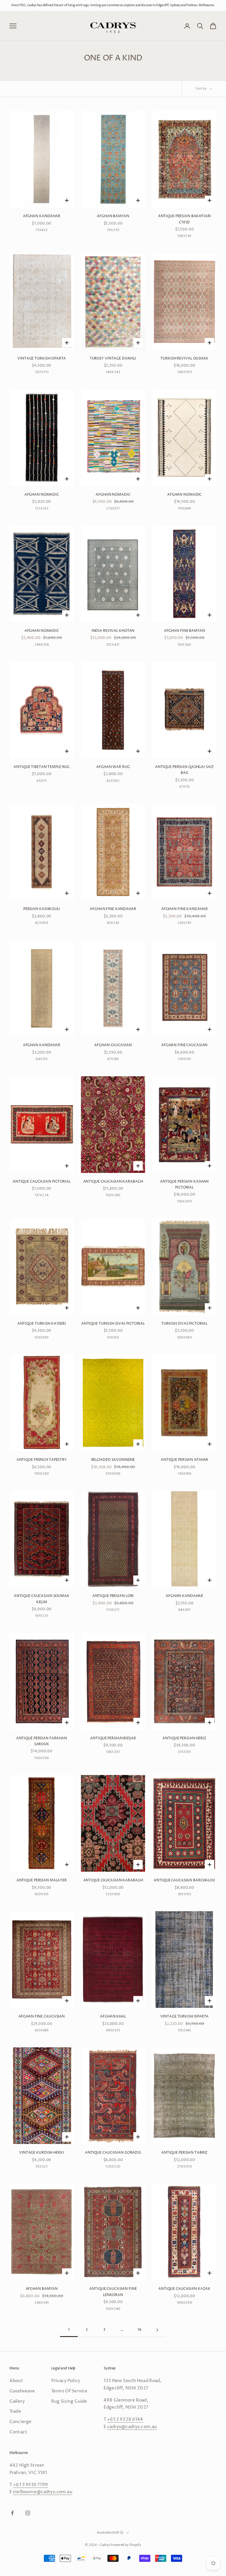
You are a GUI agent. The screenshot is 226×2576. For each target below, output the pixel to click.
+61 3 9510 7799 (30, 2485)
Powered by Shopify (126, 2545)
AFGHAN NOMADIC (42, 495)
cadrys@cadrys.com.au (132, 2427)
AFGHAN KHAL (113, 2017)
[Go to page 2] (157, 2330)
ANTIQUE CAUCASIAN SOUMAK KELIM (42, 1599)
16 (139, 2330)
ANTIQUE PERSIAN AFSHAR (184, 1460)
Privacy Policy (66, 2381)
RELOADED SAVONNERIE (113, 1460)
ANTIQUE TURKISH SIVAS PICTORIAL (113, 1324)
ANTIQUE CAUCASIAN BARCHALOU (184, 1880)
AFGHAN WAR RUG (113, 767)
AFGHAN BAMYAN (113, 216)
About (16, 2381)
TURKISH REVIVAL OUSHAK (184, 359)
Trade (15, 2411)
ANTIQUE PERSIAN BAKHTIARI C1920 (185, 219)
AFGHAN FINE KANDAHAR (113, 909)
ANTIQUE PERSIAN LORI (113, 1596)
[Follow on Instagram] (28, 2513)
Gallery (17, 2401)
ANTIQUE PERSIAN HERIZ (184, 1738)
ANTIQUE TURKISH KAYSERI (42, 1324)
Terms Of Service (69, 2391)
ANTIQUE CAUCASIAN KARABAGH (113, 1182)
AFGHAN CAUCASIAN (113, 1045)
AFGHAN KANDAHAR (42, 216)
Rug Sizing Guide (69, 2401)
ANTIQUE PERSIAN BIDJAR (113, 1738)
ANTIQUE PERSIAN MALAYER (42, 1880)
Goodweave (22, 2391)
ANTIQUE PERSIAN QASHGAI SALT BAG (185, 770)
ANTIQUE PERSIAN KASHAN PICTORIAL (184, 1185)
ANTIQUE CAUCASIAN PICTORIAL (42, 1182)
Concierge (20, 2422)
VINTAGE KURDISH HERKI (41, 2153)
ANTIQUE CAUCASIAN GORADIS (113, 2153)
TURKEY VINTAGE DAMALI (113, 359)
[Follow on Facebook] (12, 2513)
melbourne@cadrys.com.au (43, 2492)
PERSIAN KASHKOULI (42, 909)
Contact (18, 2432)
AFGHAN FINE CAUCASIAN (184, 1045)
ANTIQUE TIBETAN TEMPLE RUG (41, 767)
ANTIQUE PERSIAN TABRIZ (184, 2153)
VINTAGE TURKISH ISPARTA (41, 359)
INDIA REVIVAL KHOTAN (113, 631)
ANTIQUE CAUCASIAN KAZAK (184, 2289)
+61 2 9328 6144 (125, 2419)
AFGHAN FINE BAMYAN (185, 631)
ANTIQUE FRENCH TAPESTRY (42, 1460)
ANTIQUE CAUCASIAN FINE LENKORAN (113, 2292)
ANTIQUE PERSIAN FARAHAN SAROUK (42, 1741)
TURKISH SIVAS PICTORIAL (184, 1324)
